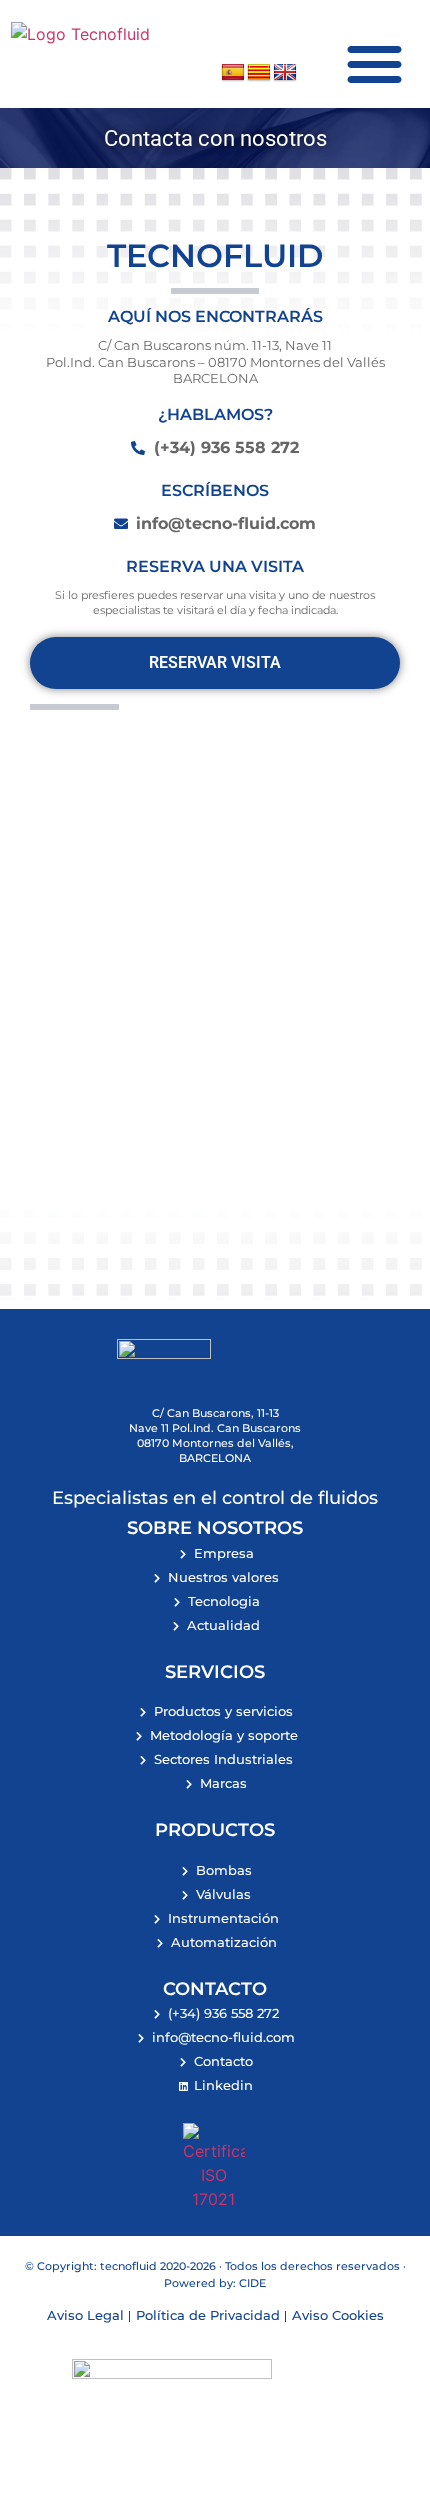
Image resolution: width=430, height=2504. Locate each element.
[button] (374, 63)
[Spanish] (233, 73)
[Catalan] (259, 73)
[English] (285, 73)
